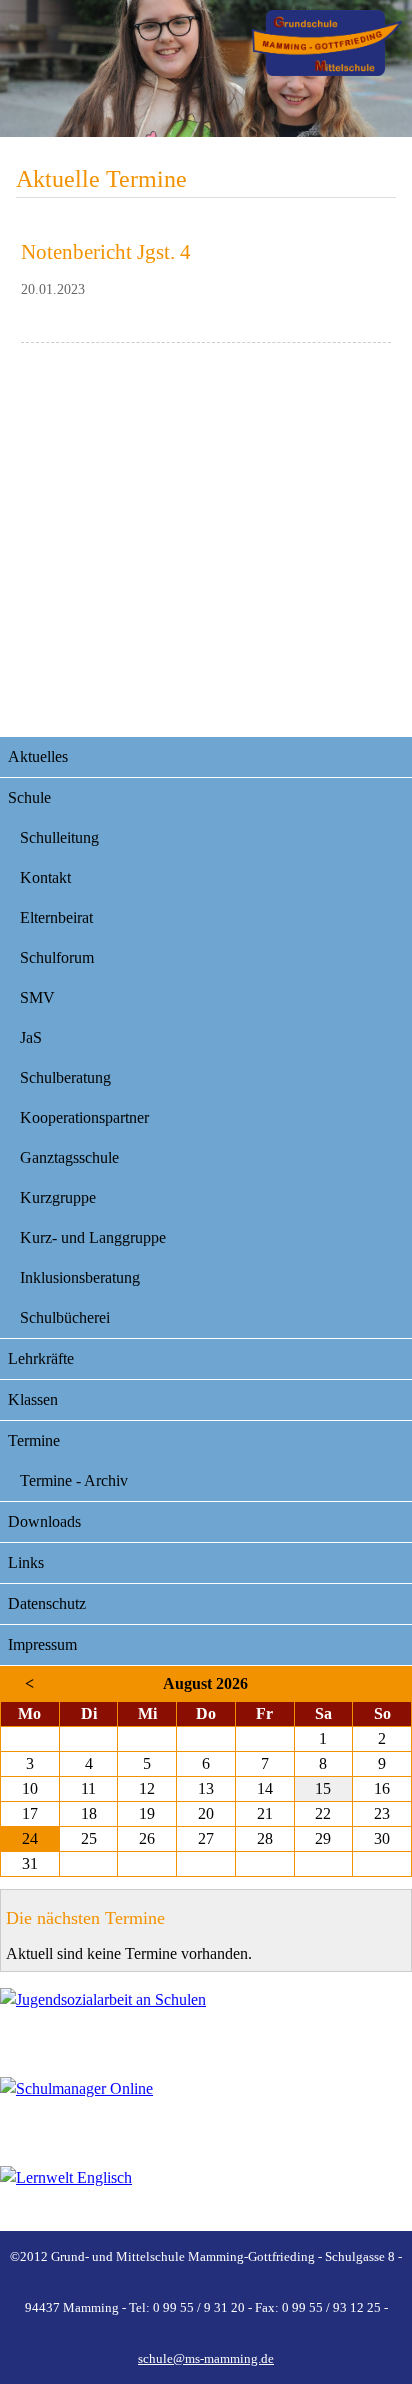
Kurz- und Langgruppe (93, 1237)
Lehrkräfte (41, 1358)
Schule (29, 797)
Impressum (42, 1644)
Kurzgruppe (58, 1197)
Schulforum (57, 957)
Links (26, 1562)
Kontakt (45, 877)
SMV (37, 997)
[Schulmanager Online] (206, 2109)
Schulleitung (59, 837)
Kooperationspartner (84, 1117)
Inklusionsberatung (80, 1277)
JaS (31, 1037)
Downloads (44, 1521)
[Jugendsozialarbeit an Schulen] (206, 2020)
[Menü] (327, 43)
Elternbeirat (56, 917)
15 (323, 1788)
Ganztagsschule (69, 1157)
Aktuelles (38, 756)
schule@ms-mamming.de (206, 2358)
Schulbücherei (65, 1317)
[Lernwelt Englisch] (206, 2198)
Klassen (33, 1399)
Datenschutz (47, 1603)
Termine (34, 1440)
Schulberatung (65, 1077)
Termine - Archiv (74, 1480)
